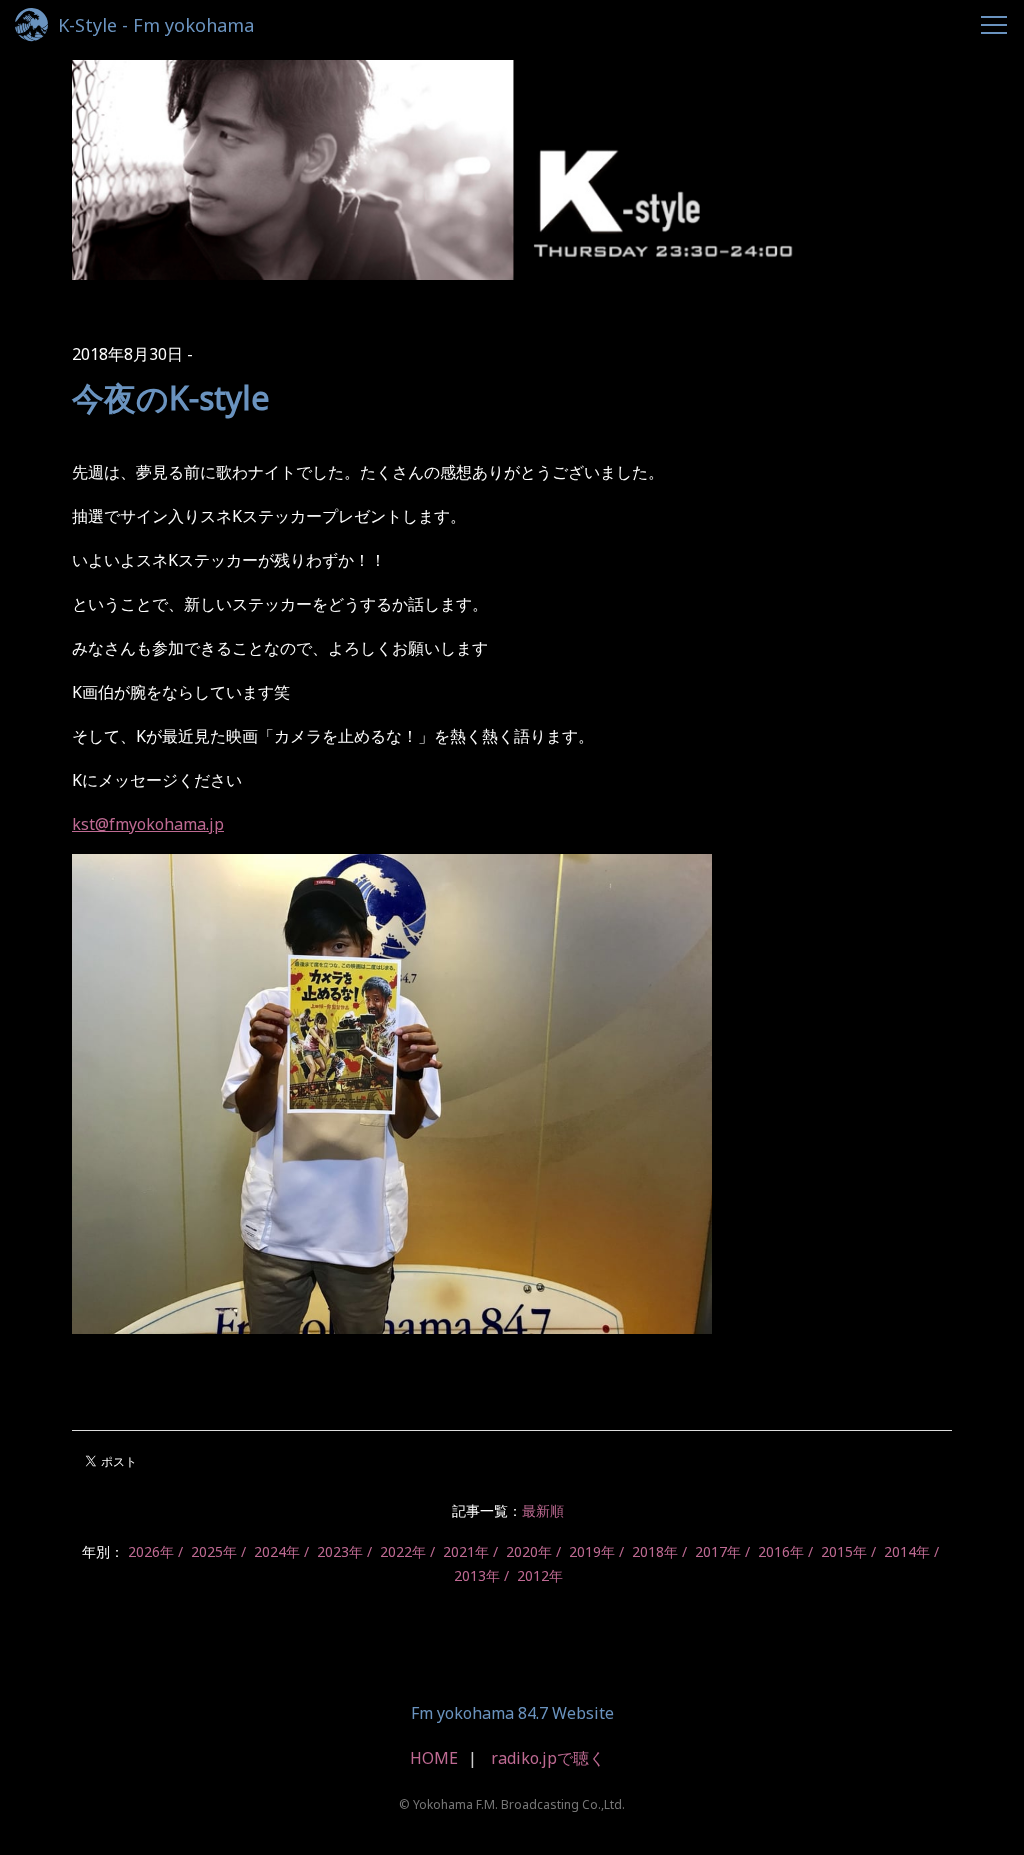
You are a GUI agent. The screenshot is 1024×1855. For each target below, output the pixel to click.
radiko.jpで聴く (548, 1758)
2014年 (907, 1551)
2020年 (529, 1551)
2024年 (277, 1551)
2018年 (655, 1551)
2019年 (592, 1551)
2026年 (151, 1551)
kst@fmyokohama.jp (148, 824)
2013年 (477, 1575)
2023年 (340, 1551)
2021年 (466, 1551)
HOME (434, 1758)
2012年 (540, 1575)
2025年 (214, 1551)
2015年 (844, 1551)
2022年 (403, 1551)
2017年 (718, 1551)
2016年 (781, 1551)
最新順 (543, 1510)
